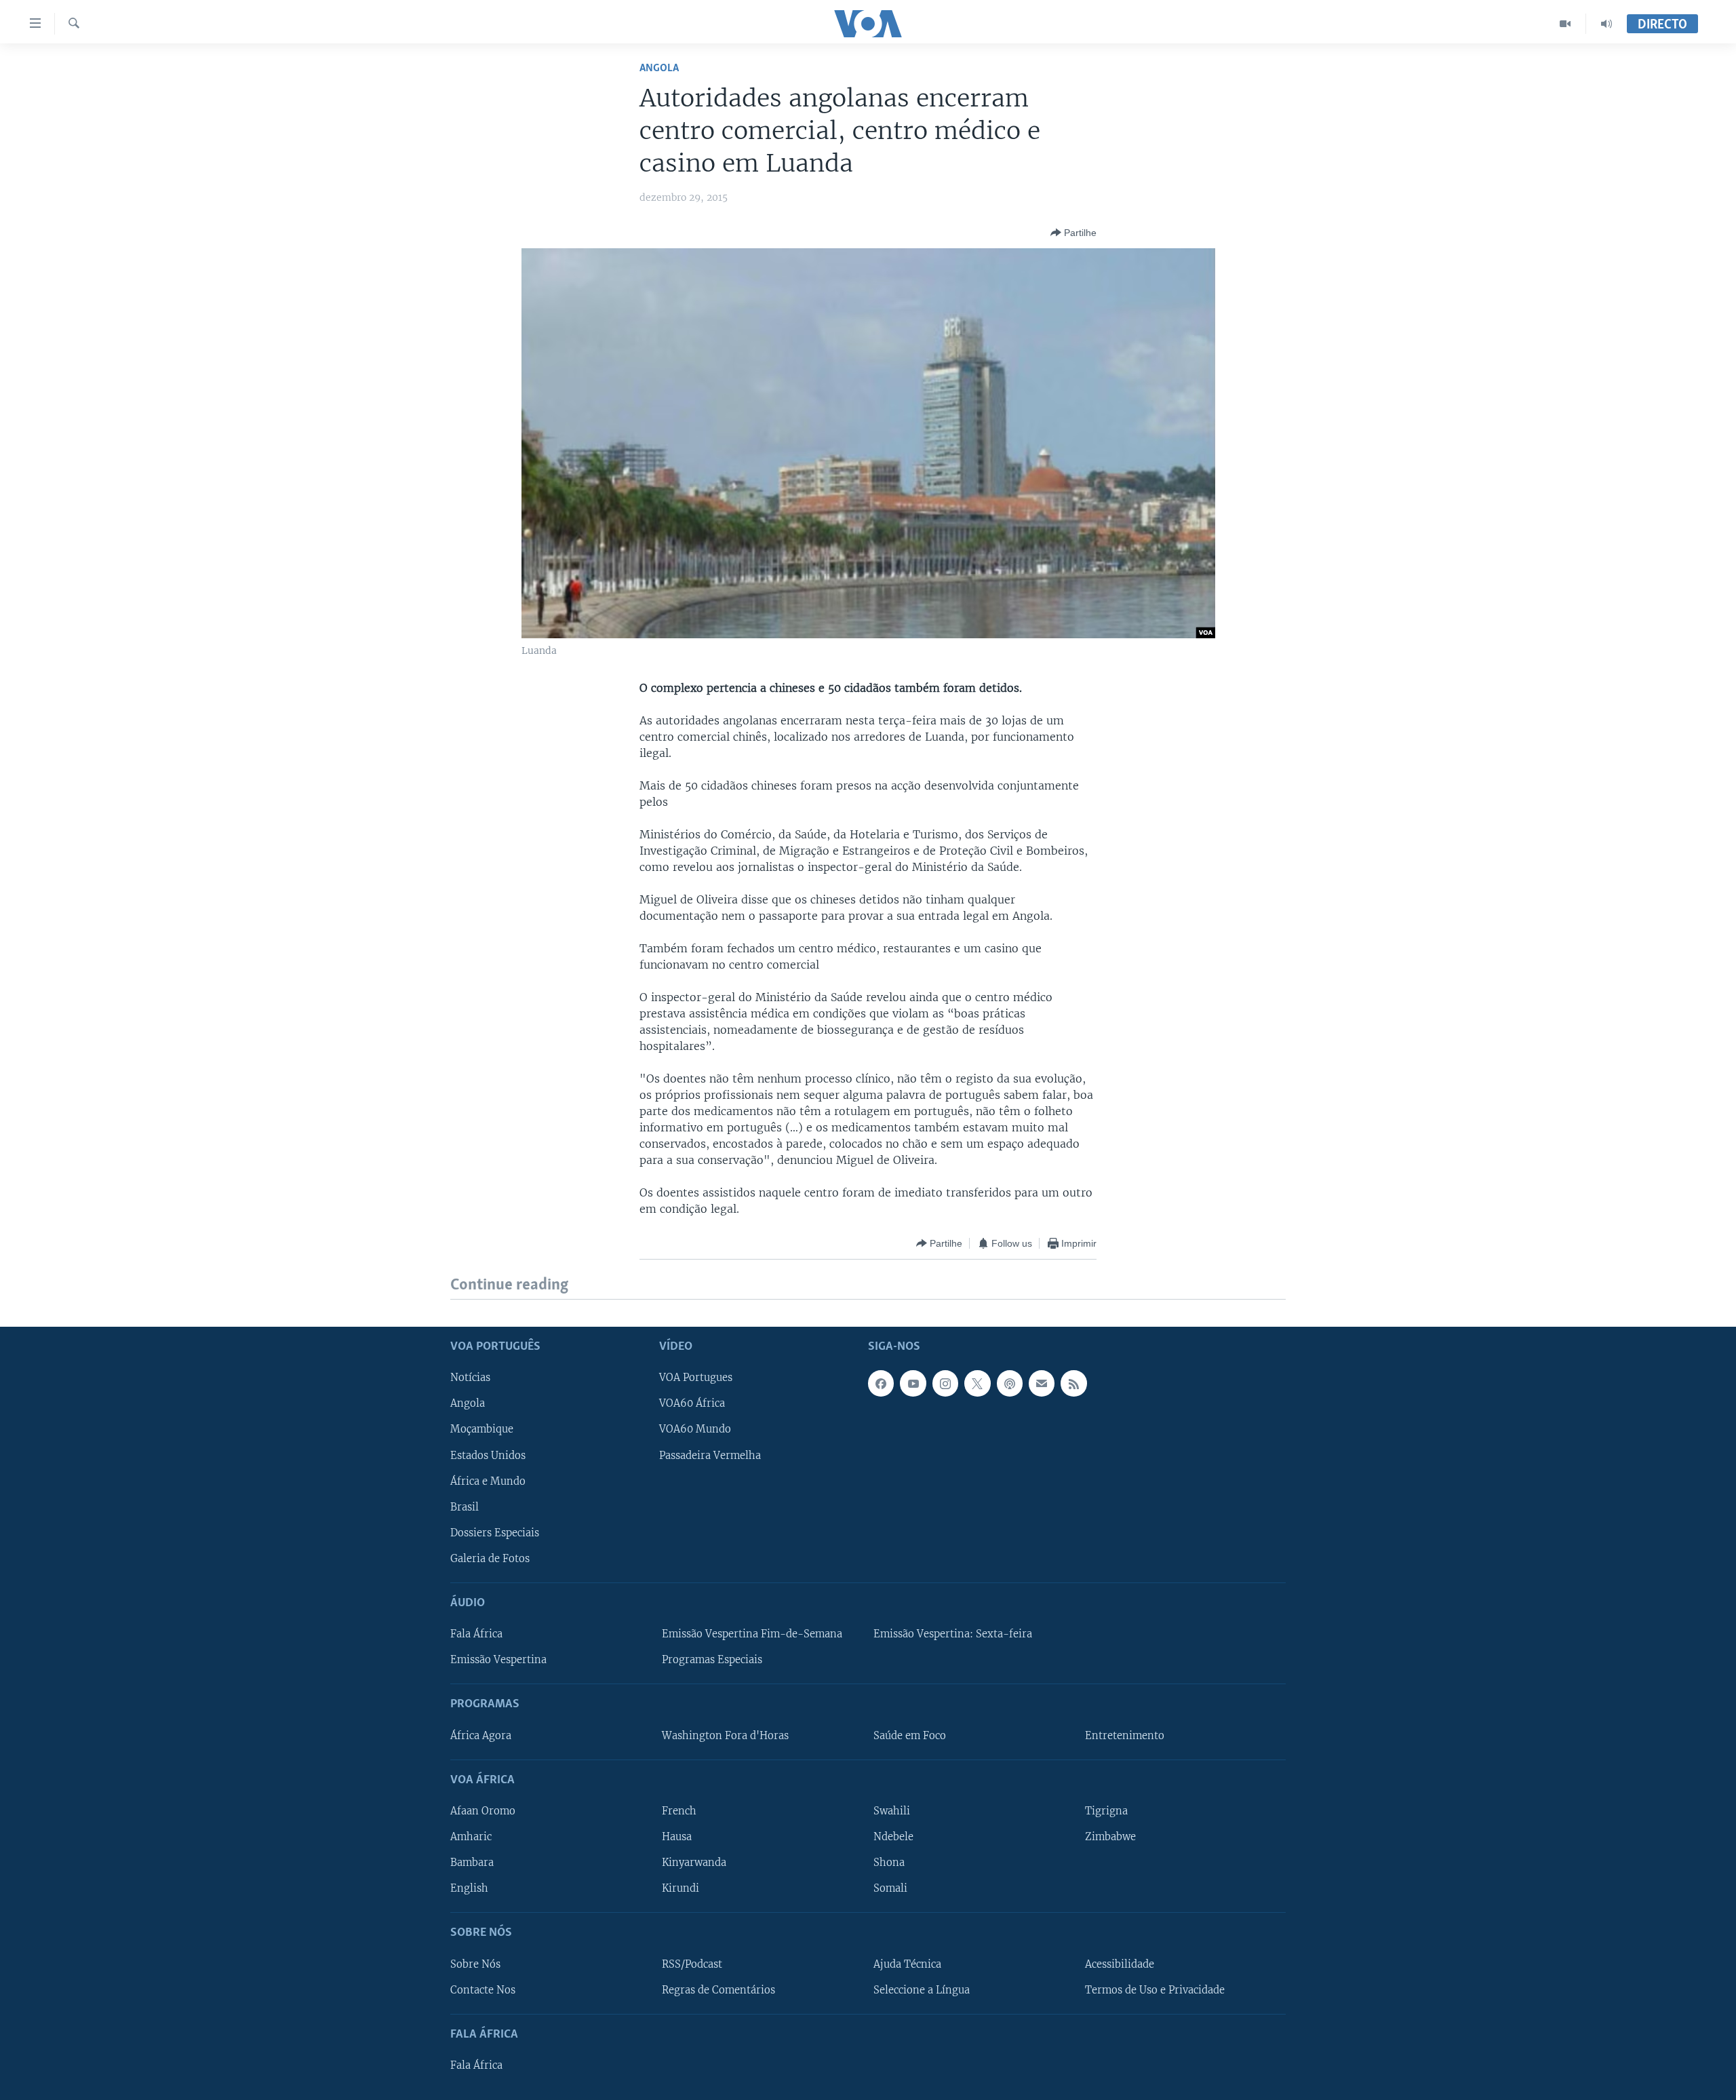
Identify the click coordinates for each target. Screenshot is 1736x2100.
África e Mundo (488, 1481)
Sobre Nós (475, 1964)
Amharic (471, 1837)
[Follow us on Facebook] (881, 1383)
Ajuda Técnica (907, 1964)
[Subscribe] (1042, 1383)
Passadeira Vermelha (710, 1455)
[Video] (1565, 24)
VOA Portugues (696, 1378)
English (469, 1888)
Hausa (677, 1837)
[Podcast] (1010, 1383)
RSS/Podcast (692, 1964)
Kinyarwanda (694, 1863)
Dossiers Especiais (495, 1532)
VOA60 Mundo (695, 1429)
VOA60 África (692, 1403)
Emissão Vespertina (498, 1660)
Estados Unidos (488, 1455)
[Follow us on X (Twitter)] (977, 1383)
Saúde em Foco (910, 1735)
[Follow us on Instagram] (945, 1383)
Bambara (472, 1863)
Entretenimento (1125, 1735)
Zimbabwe (1110, 1837)
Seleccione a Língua (922, 1989)
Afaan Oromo (483, 1811)
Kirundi (680, 1888)
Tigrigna (1106, 1811)
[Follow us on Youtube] (913, 1383)
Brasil (465, 1506)
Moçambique (482, 1429)
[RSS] (1073, 1383)
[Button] (1073, 233)
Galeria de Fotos (490, 1558)
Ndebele (893, 1837)
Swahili (892, 1811)
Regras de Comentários (718, 1989)
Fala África (476, 1634)
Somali (890, 1888)
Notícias (470, 1378)
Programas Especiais (712, 1660)
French (679, 1811)
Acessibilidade (1120, 1964)
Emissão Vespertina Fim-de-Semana (752, 1634)
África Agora (481, 1735)
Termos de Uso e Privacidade (1155, 1989)
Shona (889, 1863)
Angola (659, 68)
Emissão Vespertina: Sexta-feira (953, 1634)
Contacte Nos (483, 1989)
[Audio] (1606, 24)
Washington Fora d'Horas (725, 1735)
